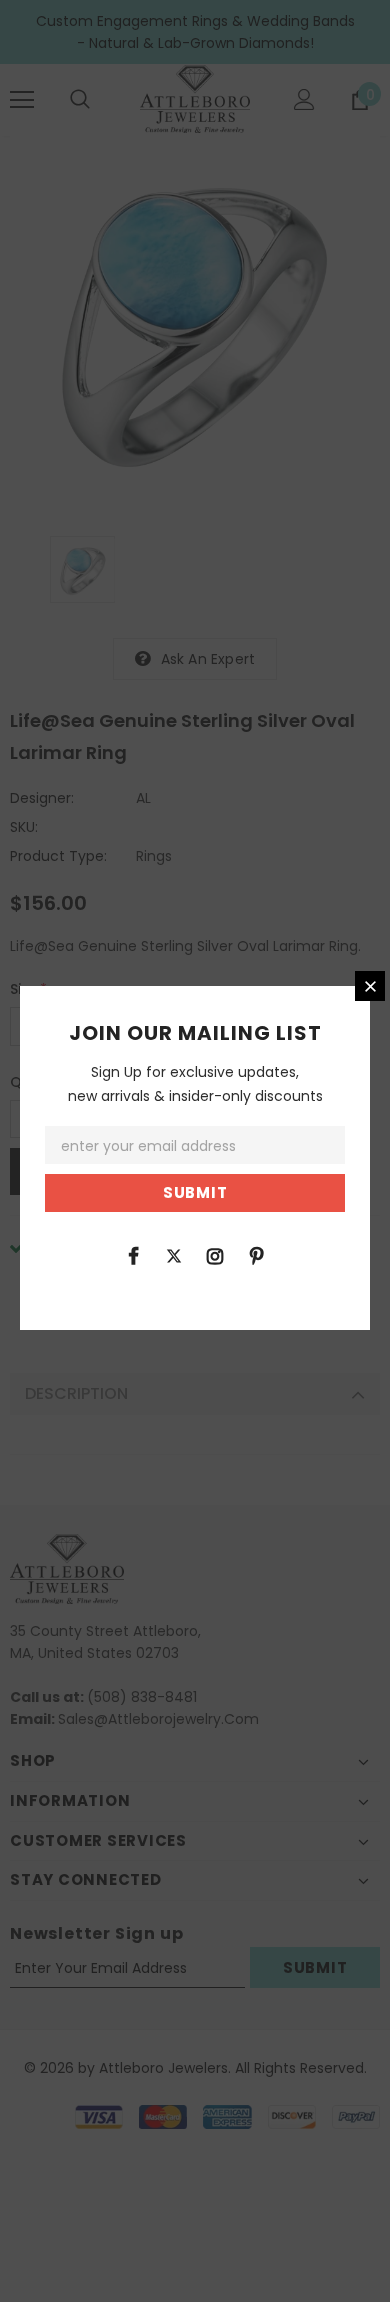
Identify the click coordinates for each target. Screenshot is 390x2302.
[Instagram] (215, 1255)
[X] (174, 1255)
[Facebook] (133, 1255)
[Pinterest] (256, 1255)
